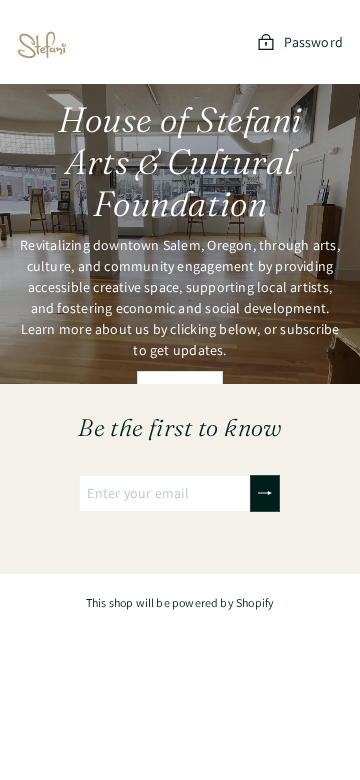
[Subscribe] (265, 493)
